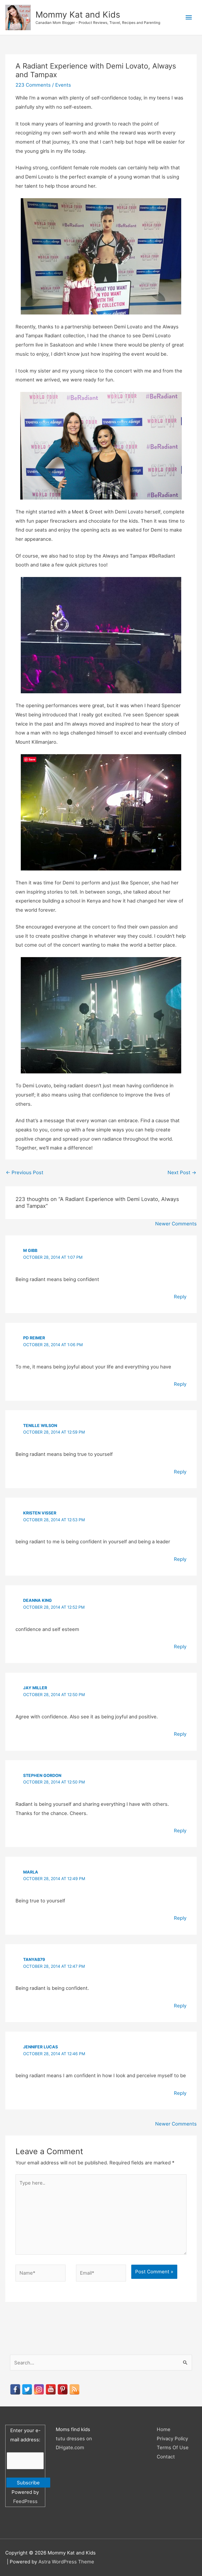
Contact (166, 2457)
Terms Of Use (173, 2447)
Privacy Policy (172, 2438)
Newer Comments (176, 1224)
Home (164, 2429)
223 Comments (33, 85)
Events (63, 85)
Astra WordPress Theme (66, 2562)
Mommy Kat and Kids (78, 15)
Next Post (182, 1172)
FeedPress (25, 2501)
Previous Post (25, 1172)
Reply (180, 1297)
